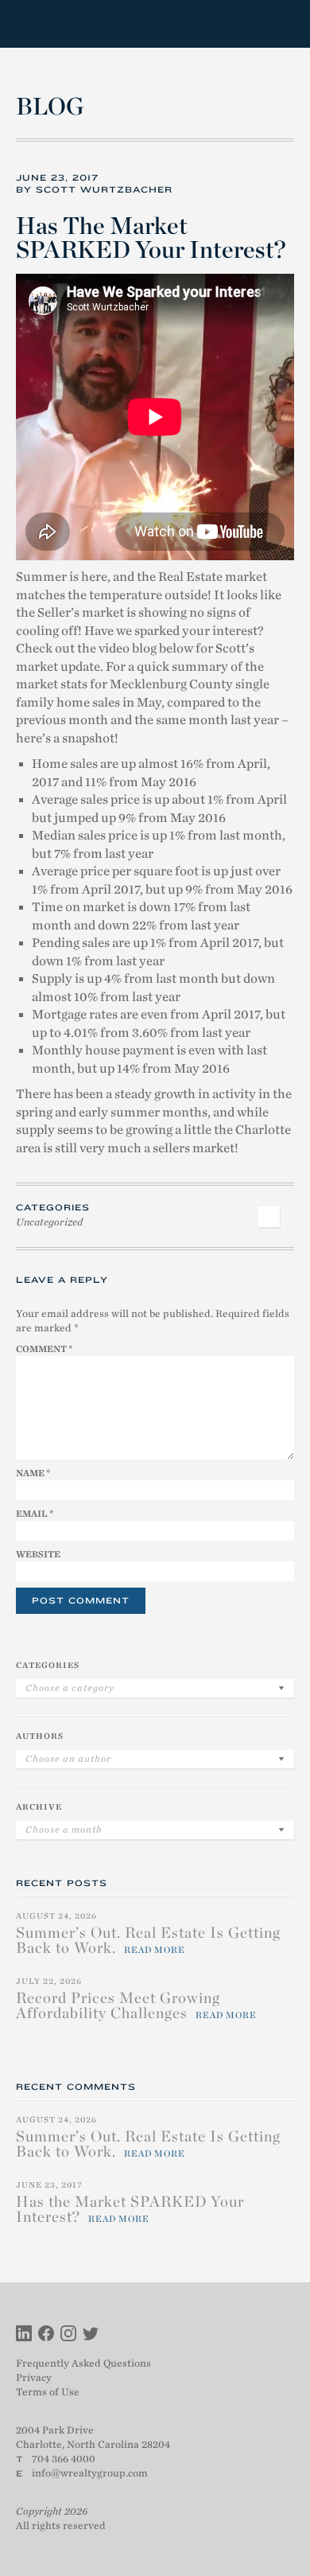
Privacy (34, 2377)
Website (38, 1554)
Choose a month (64, 1830)
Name (33, 1473)
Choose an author (68, 1759)
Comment (44, 1349)
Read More (155, 1950)
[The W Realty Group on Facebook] (46, 2335)
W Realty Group (74, 24)
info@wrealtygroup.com (90, 2473)
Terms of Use (48, 2392)
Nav (281, 24)
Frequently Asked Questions (83, 2363)
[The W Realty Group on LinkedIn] (24, 2335)
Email (35, 1514)
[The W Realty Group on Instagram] (68, 2335)
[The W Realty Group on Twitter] (91, 2335)
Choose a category (70, 1688)
